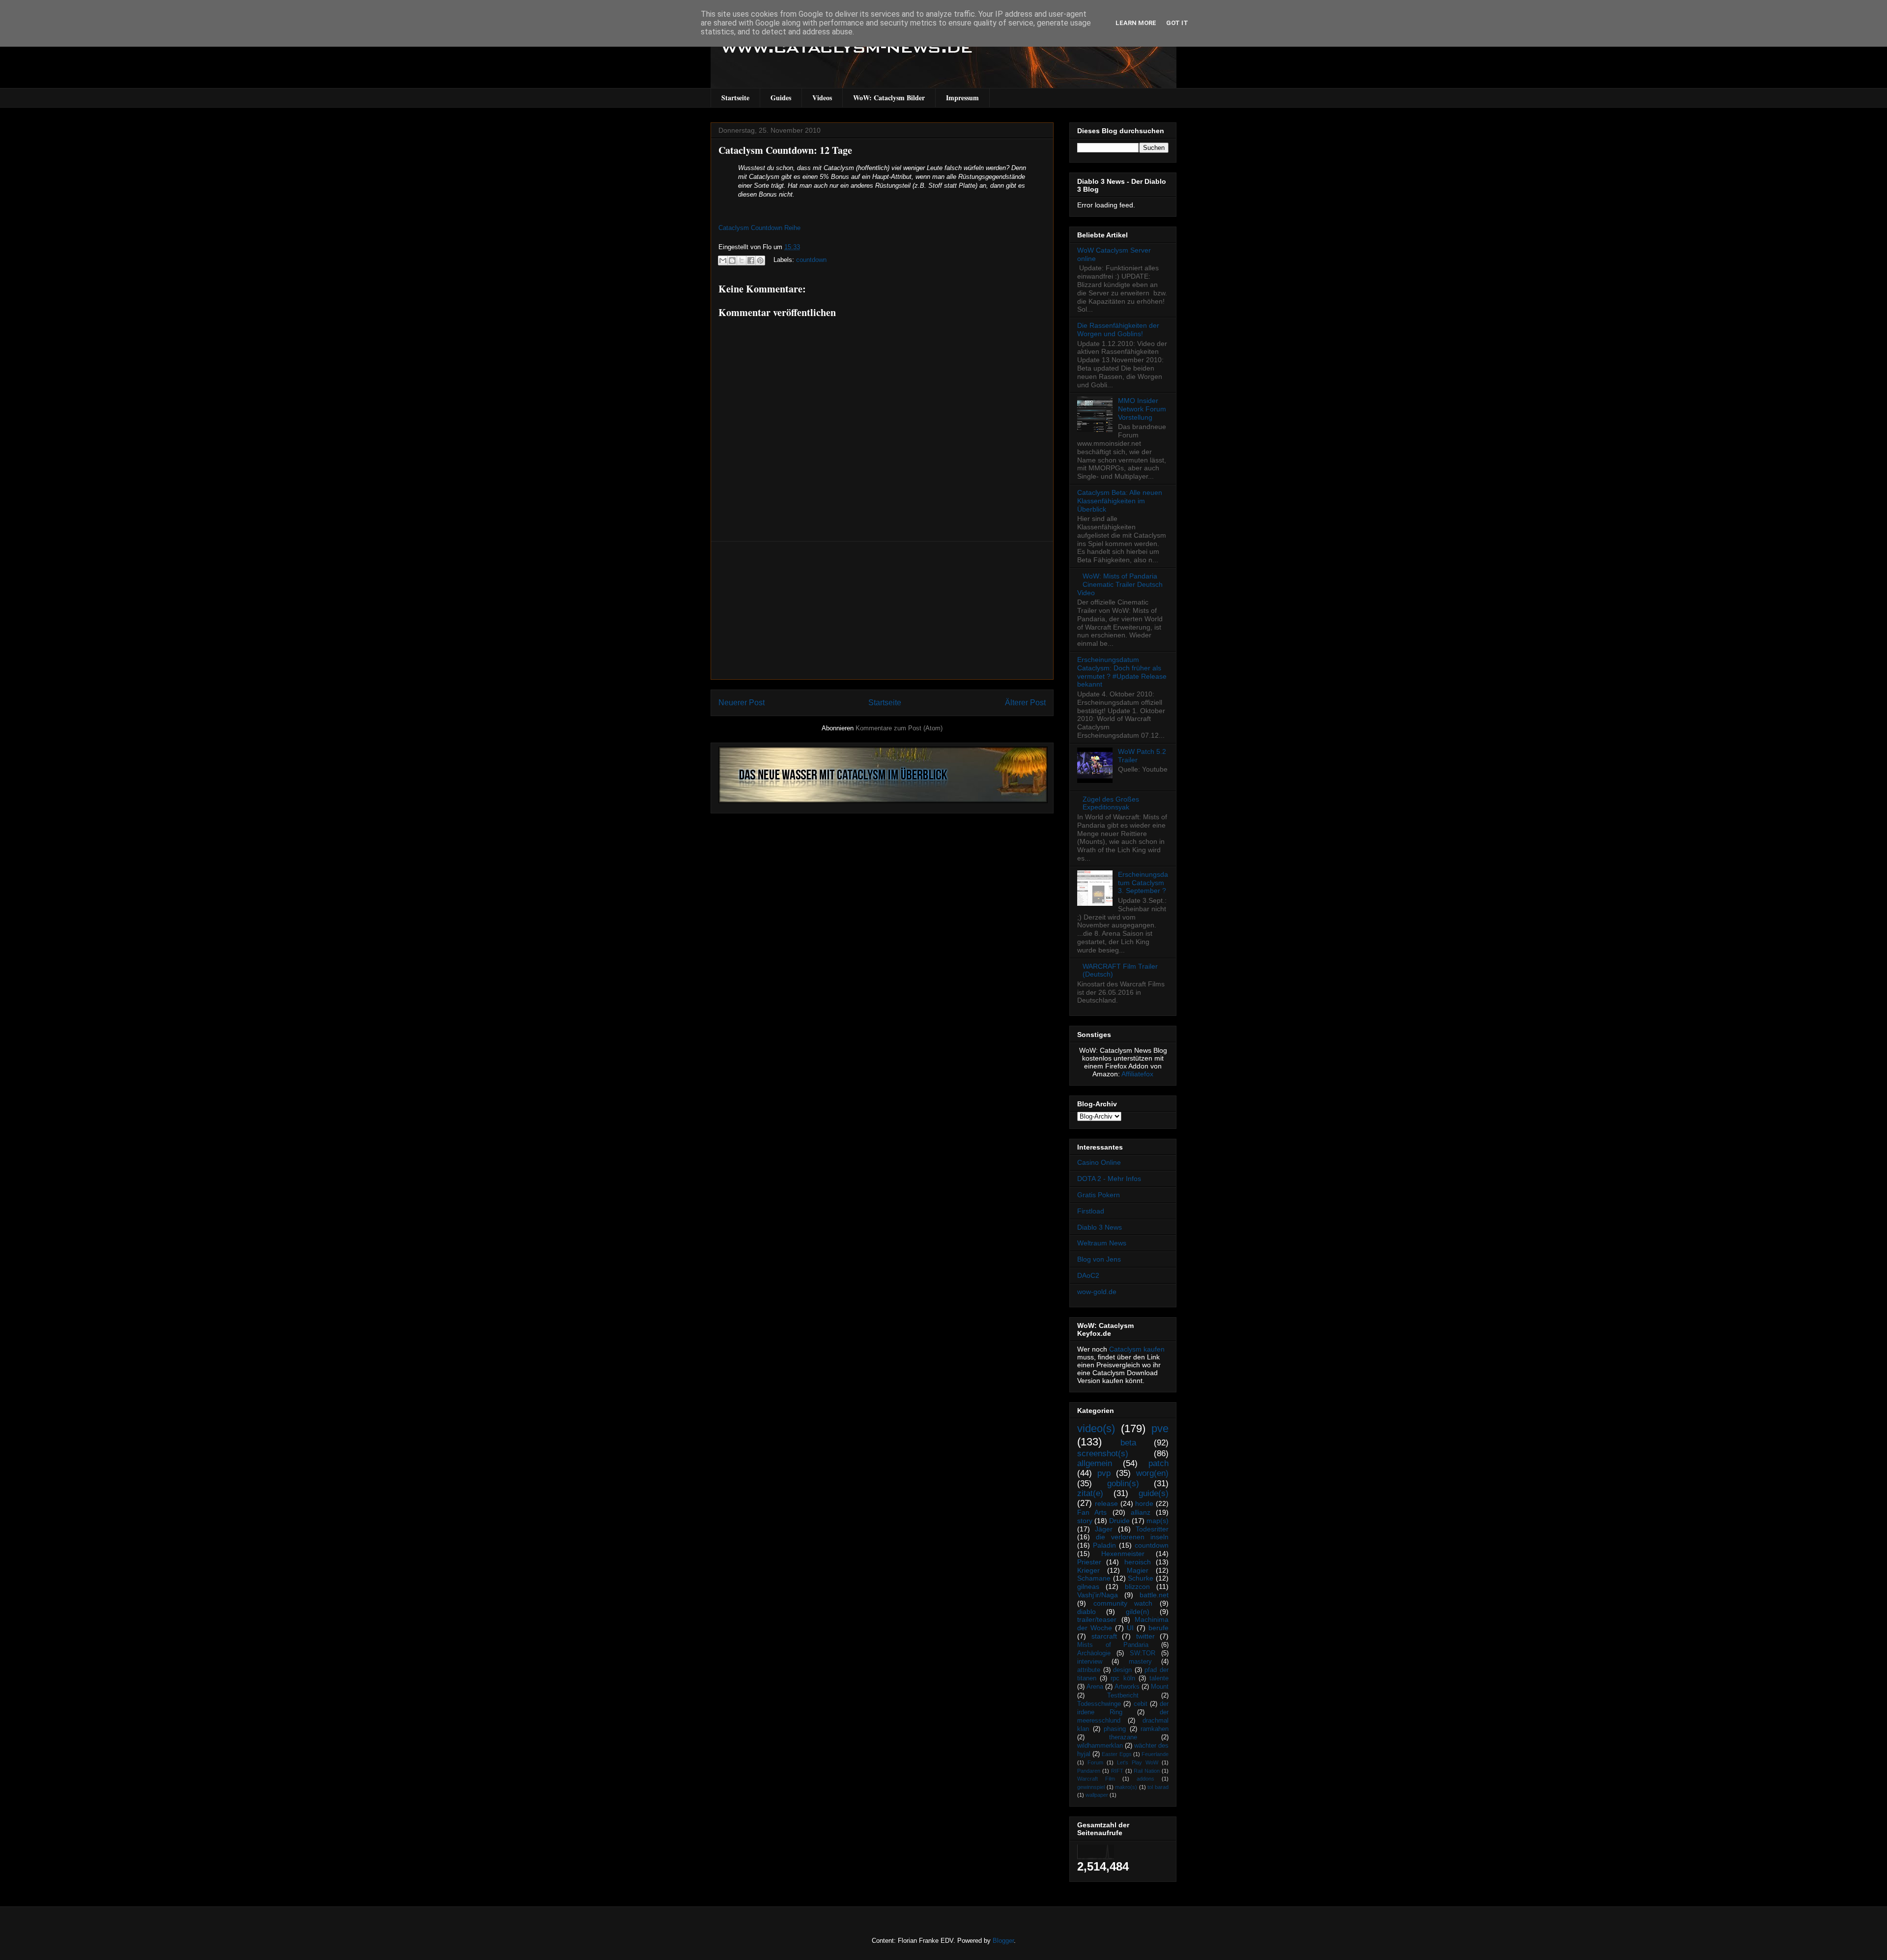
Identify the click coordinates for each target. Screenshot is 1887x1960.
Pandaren (1089, 1771)
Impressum (962, 98)
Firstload (1091, 1211)
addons (1145, 1779)
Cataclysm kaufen (1137, 1349)
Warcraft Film (1096, 1779)
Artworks (1127, 1687)
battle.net (1154, 1595)
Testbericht (1123, 1696)
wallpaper (1097, 1795)
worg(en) (1152, 1473)
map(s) (1158, 1521)
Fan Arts (1092, 1512)
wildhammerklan (1100, 1746)
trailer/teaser (1097, 1619)
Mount (1160, 1687)
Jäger (1104, 1529)
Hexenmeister (1123, 1554)
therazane (1123, 1737)
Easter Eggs (1116, 1754)
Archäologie (1094, 1653)
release (1106, 1503)
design (1122, 1670)
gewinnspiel (1091, 1787)
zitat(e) (1090, 1493)
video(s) (1096, 1428)
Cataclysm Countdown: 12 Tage (785, 150)
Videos (822, 98)
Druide (1119, 1521)
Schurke (1141, 1578)
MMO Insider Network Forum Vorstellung (1142, 409)
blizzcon (1137, 1586)
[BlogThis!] (732, 260)
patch (1158, 1463)
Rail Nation (1147, 1771)
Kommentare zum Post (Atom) (899, 728)
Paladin (1104, 1545)
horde (1144, 1503)
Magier (1138, 1570)
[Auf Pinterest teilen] (760, 260)
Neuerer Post (742, 703)
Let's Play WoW (1138, 1762)
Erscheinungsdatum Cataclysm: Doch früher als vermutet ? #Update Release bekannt (1122, 672)
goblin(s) (1123, 1484)
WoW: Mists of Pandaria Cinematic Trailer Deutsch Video (1120, 584)
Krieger (1088, 1570)
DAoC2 (1088, 1275)
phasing (1115, 1729)
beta (1128, 1443)
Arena (1095, 1687)
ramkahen (1155, 1729)
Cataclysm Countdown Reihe (759, 228)
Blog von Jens (1099, 1259)
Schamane (1094, 1578)
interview (1090, 1662)
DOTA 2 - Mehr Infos (1109, 1179)
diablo (1086, 1612)
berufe (1158, 1628)
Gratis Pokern (1099, 1195)
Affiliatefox (1137, 1074)
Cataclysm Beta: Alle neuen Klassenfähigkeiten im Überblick (1120, 501)
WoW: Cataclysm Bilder (889, 98)
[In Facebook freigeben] (751, 260)
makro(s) (1126, 1787)
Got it (1177, 23)
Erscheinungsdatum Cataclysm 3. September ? (1143, 883)
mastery (1140, 1662)
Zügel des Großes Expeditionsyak (1111, 803)
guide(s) (1154, 1493)
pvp (1104, 1473)
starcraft (1104, 1636)
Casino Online (1099, 1162)
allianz (1141, 1512)
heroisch (1138, 1562)
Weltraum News (1102, 1243)
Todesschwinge (1099, 1704)
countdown (811, 260)
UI (1130, 1628)
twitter (1145, 1636)
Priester (1089, 1562)
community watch (1123, 1603)
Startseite (735, 98)
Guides (781, 98)
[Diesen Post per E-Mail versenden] (723, 260)
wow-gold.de (1097, 1292)
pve (1160, 1428)
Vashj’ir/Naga (1098, 1595)
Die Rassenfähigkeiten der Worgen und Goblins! (1118, 330)
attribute (1089, 1670)
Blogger (1003, 1941)
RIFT (1117, 1771)
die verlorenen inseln (1132, 1537)
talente (1159, 1678)
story (1085, 1521)
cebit (1141, 1704)
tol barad (1158, 1787)
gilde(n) (1138, 1612)
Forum (1095, 1762)
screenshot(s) (1103, 1454)
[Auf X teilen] (742, 260)
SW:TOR (1143, 1653)
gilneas (1088, 1586)
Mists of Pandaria (1113, 1645)
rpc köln (1123, 1678)
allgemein (1095, 1463)
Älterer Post (1025, 703)
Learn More (1136, 23)
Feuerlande (1155, 1754)
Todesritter (1152, 1529)
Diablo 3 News (1100, 1227)
